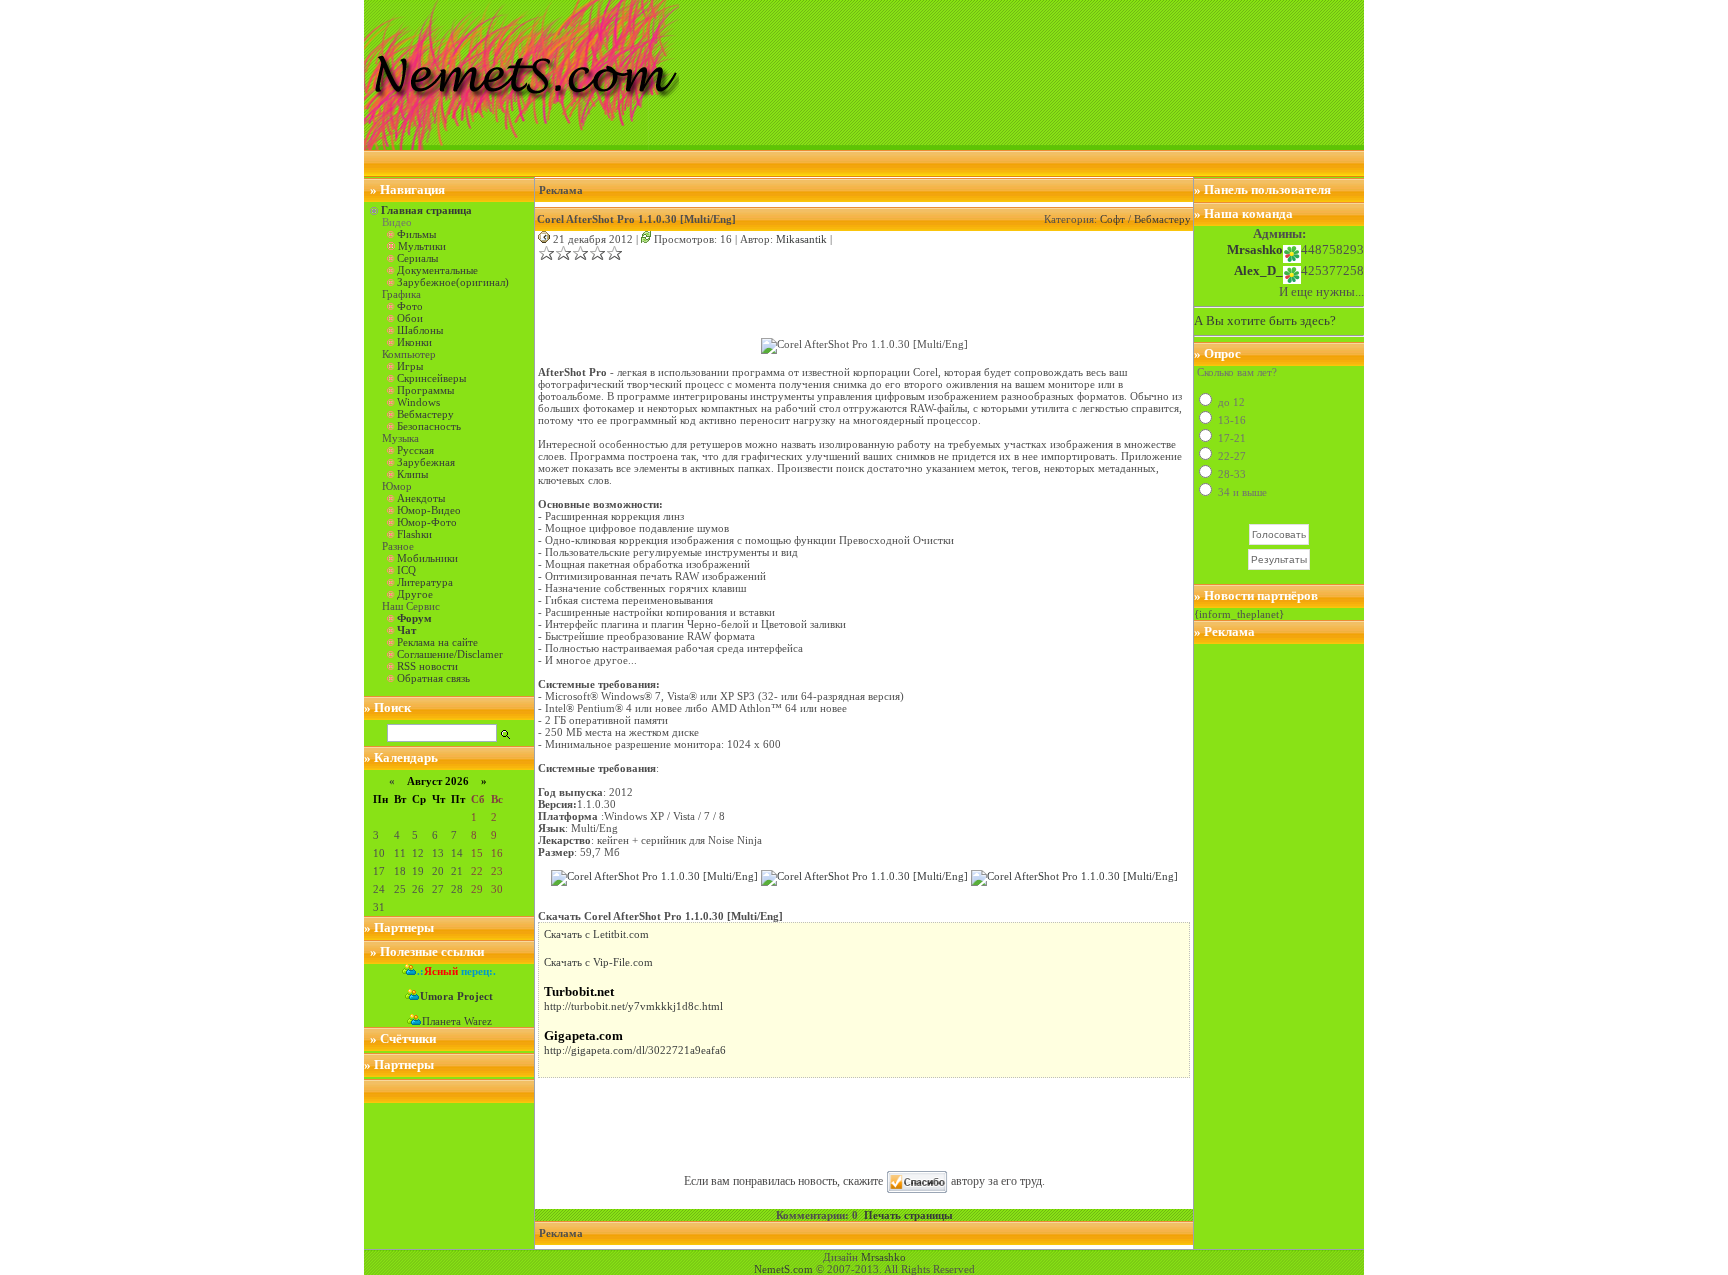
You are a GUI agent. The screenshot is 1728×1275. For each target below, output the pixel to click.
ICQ (406, 570)
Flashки (414, 534)
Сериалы (417, 258)
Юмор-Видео (429, 510)
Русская (415, 450)
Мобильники (427, 558)
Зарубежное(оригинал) (453, 282)
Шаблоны (420, 330)
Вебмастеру (425, 414)
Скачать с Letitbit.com (596, 934)
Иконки (414, 342)
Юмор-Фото (427, 522)
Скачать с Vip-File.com (598, 962)
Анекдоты (421, 498)
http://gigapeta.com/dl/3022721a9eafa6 (635, 1050)
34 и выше (1241, 492)
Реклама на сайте (437, 642)
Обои (410, 318)
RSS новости (427, 666)
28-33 (1230, 474)
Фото (410, 306)
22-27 (1230, 456)
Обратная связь (433, 678)
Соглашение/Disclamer (450, 654)
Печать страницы (908, 1215)
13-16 (1230, 420)
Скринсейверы (431, 378)
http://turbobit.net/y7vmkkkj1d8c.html (633, 1006)
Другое (415, 594)
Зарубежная (426, 462)
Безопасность (429, 426)
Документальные (437, 270)
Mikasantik (801, 239)
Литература (425, 582)
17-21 (1230, 438)
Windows (418, 402)
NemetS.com (783, 1269)
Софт (1112, 219)
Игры (410, 366)
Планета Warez (457, 1021)
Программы (425, 390)
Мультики (422, 246)
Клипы (412, 474)
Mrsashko (883, 1257)
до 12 (1230, 402)
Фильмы (416, 234)
